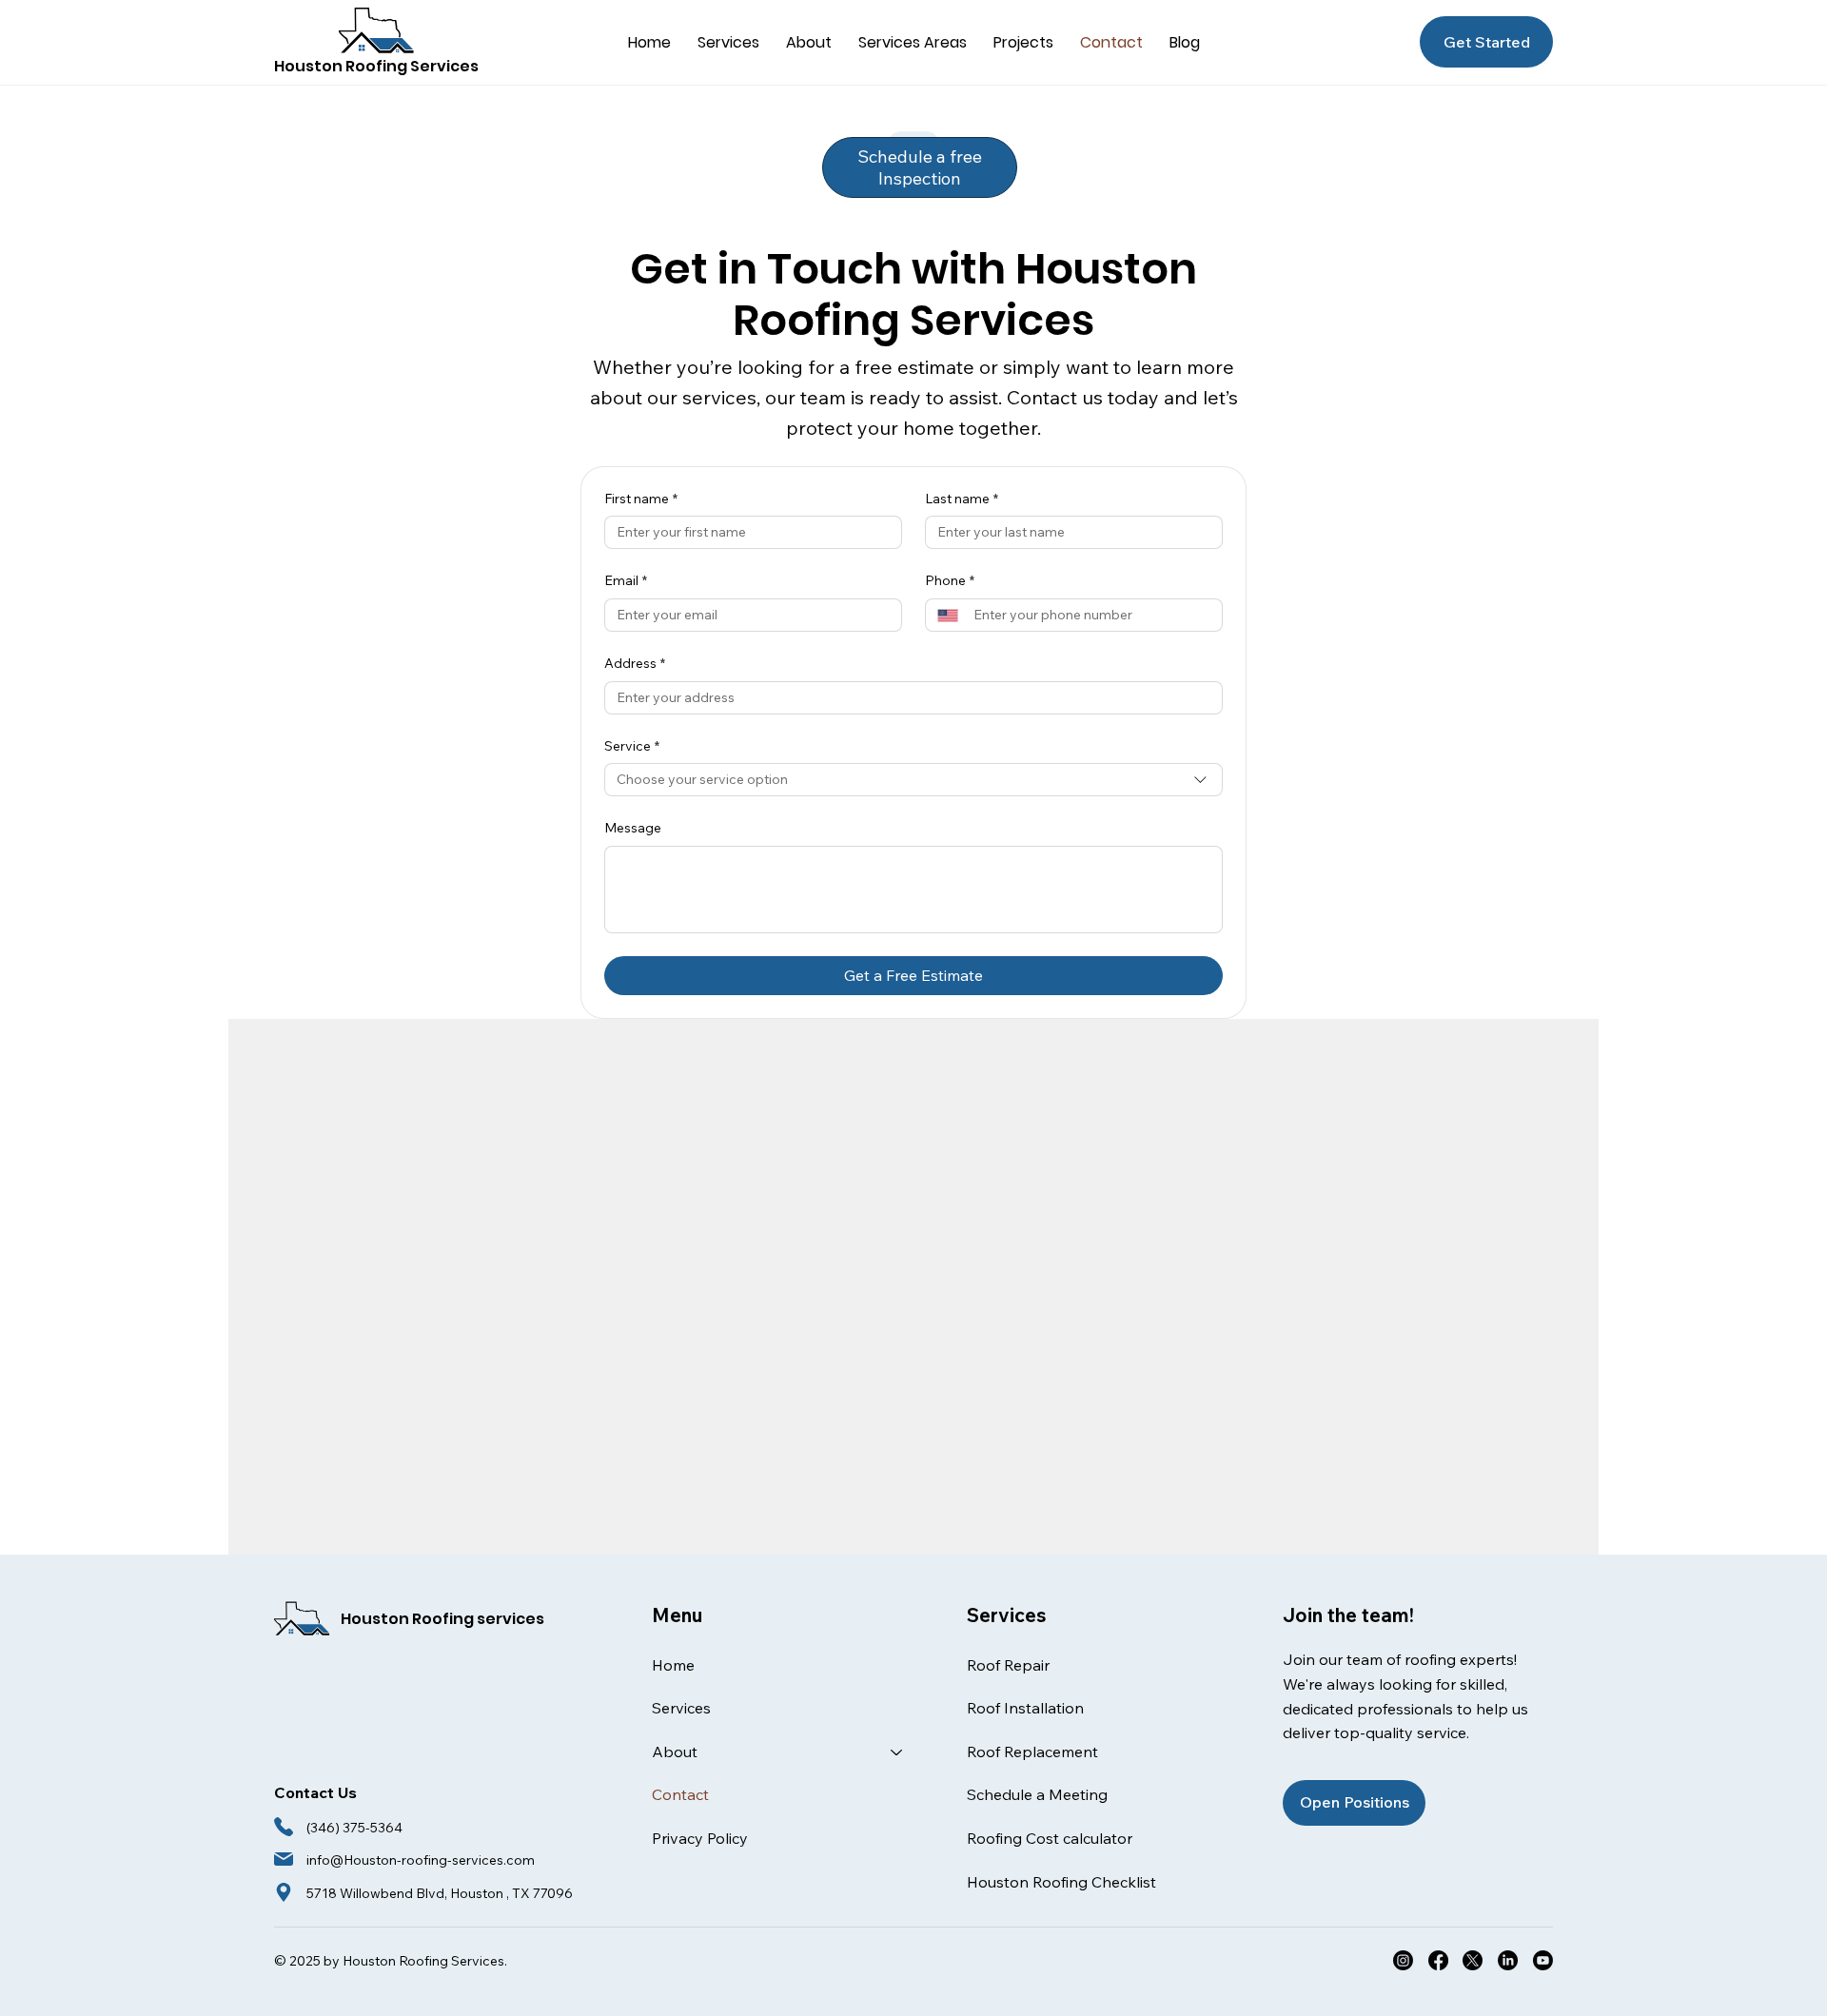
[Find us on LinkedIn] (1508, 1960)
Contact (680, 1794)
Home (673, 1665)
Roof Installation (1025, 1708)
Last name (962, 499)
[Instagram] (1403, 1960)
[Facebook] (1438, 1960)
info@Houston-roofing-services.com (421, 1860)
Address (635, 663)
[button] (728, 42)
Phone (950, 580)
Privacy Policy (700, 1838)
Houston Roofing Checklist (1061, 1882)
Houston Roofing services (442, 1619)
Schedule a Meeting (1037, 1794)
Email (626, 580)
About (675, 1752)
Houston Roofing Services (376, 66)
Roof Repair (1008, 1665)
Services (681, 1708)
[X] (1473, 1960)
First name (641, 499)
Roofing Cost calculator (1050, 1838)
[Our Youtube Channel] (1543, 1960)
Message (633, 828)
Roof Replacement (1032, 1752)
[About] (897, 1752)
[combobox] (913, 780)
